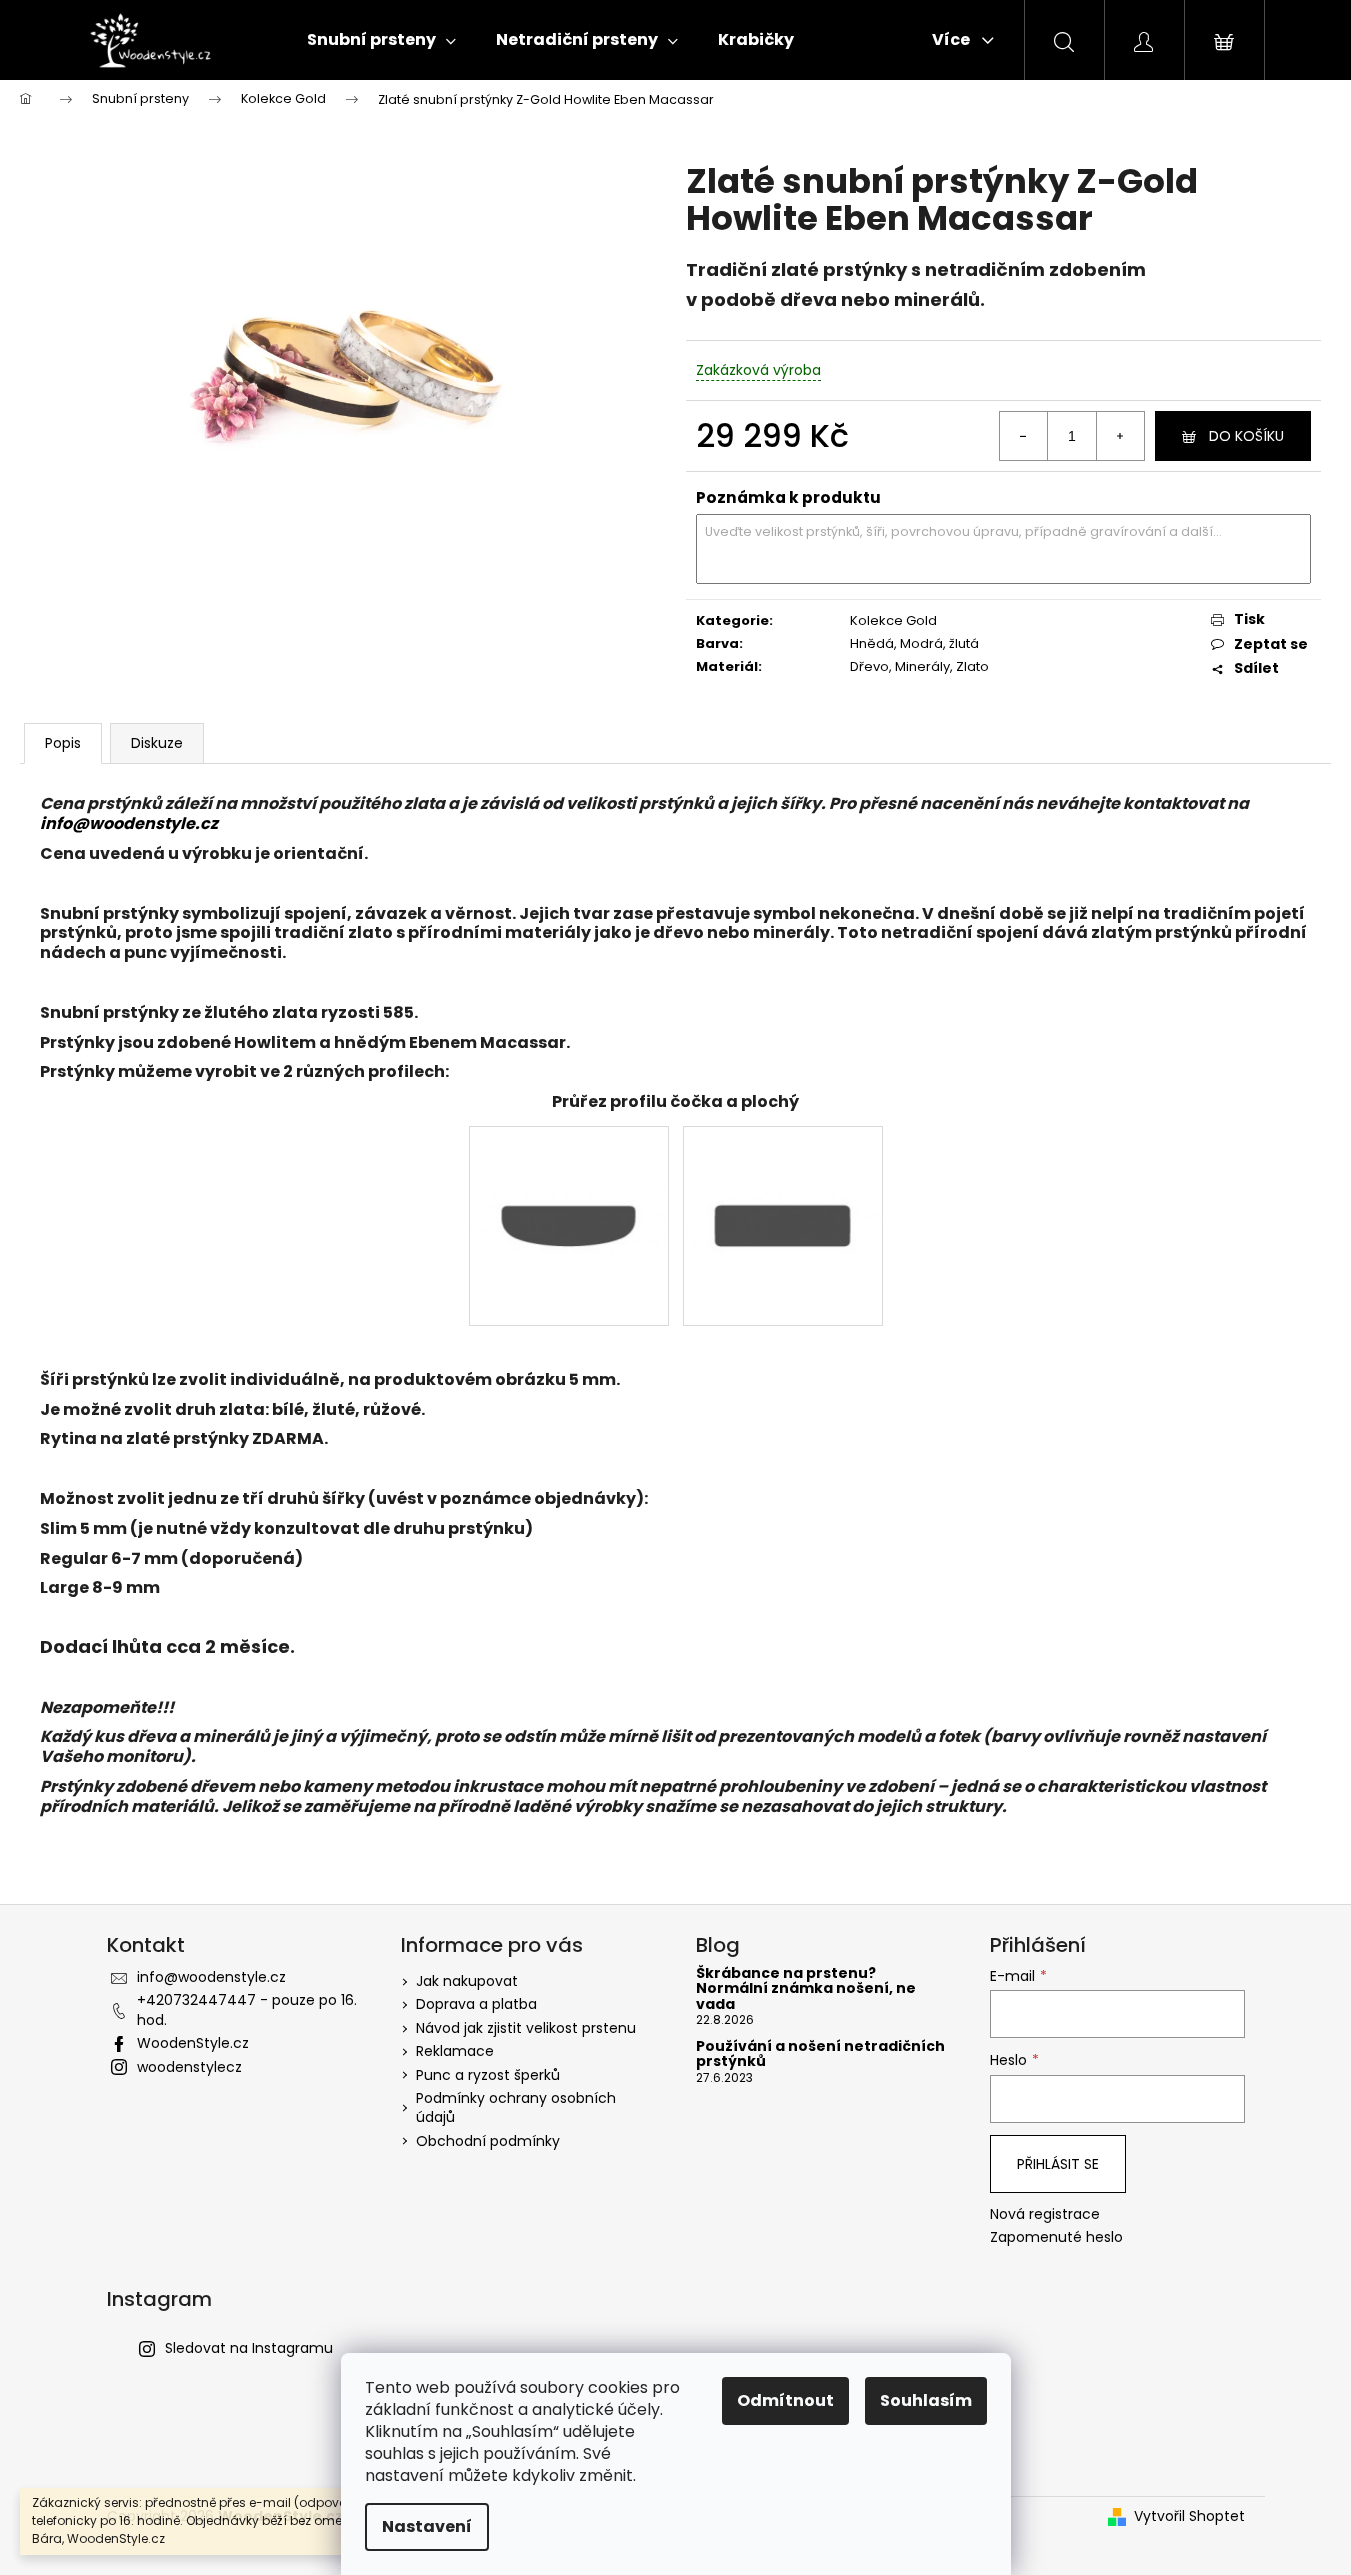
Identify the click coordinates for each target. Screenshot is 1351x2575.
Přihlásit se (1058, 2164)
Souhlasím (926, 2400)
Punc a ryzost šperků (488, 2075)
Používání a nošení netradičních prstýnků (820, 2054)
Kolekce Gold (893, 620)
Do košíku (1246, 436)
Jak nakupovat (467, 1981)
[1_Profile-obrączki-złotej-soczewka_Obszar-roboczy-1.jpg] (569, 1162)
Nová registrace (1045, 2214)
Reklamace (455, 2051)
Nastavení (427, 2526)
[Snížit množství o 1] (1024, 436)
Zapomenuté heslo (1056, 2237)
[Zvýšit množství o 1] (1120, 436)
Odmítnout (785, 2400)
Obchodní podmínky (488, 2141)
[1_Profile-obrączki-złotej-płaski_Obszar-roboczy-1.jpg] (783, 1162)
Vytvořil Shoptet (1189, 2516)
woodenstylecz (189, 2067)
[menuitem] (381, 40)
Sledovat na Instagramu (249, 2348)
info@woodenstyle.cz (129, 823)
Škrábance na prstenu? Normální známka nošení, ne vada (806, 1989)
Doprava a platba (476, 2004)
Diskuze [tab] (157, 743)
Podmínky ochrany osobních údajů (516, 2107)
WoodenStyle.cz (193, 2043)
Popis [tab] (63, 743)
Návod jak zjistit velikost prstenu (526, 2028)
